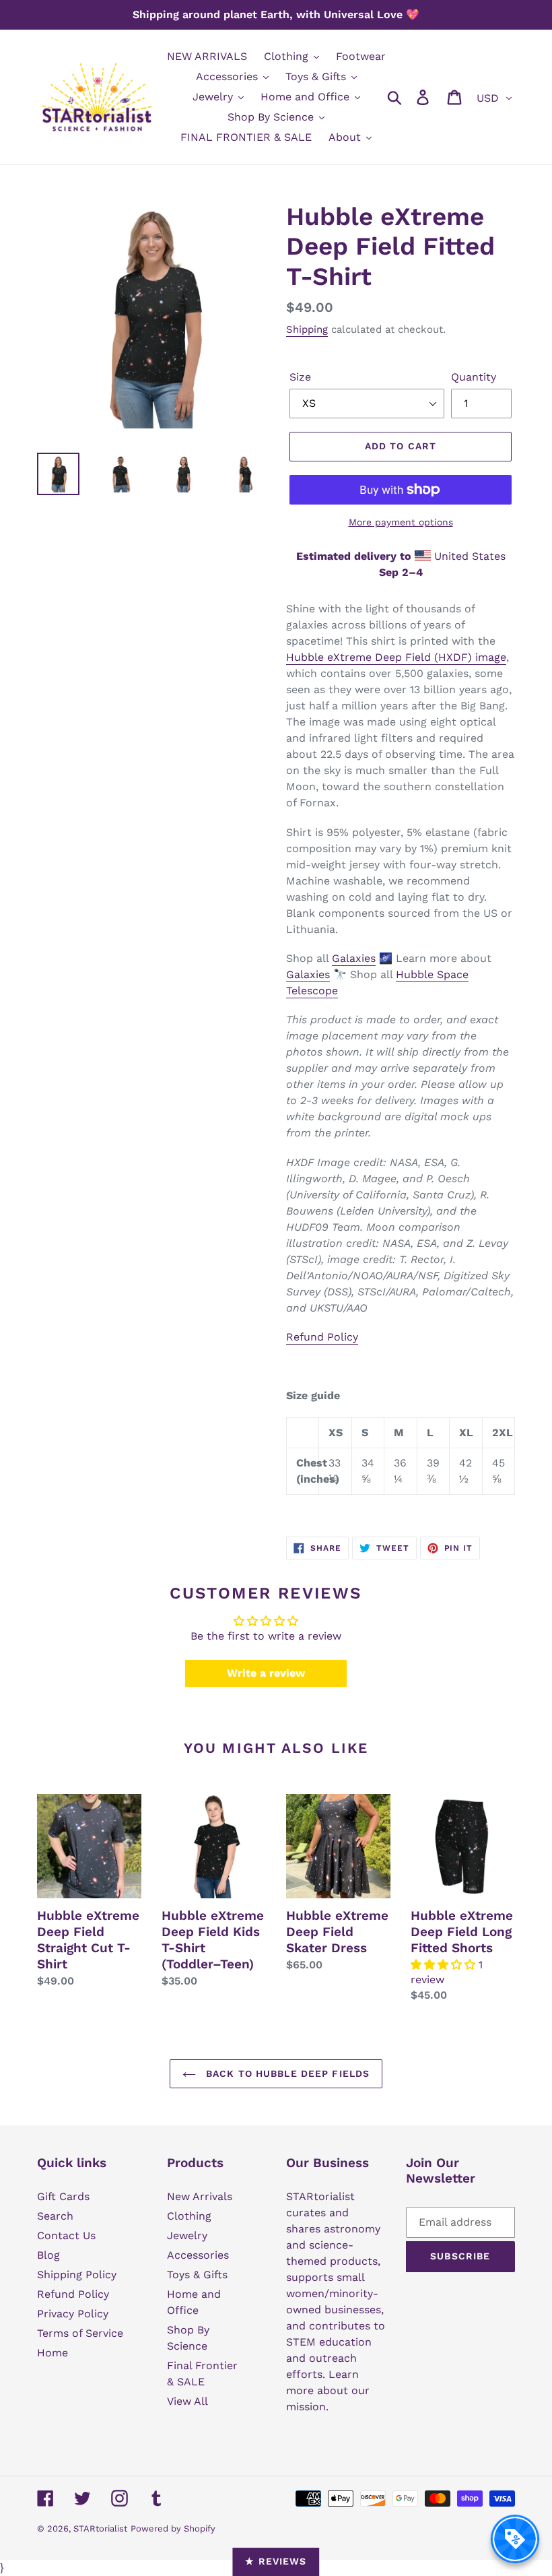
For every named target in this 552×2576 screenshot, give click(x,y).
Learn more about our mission (328, 2390)
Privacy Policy (73, 2314)
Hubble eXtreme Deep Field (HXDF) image (396, 657)
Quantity (474, 377)
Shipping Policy (77, 2275)
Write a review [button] (266, 1673)
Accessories (198, 2255)
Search (55, 2216)
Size (300, 377)
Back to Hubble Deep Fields (286, 2073)
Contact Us (66, 2235)
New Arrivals (200, 2196)
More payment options (401, 522)
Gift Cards (63, 2196)
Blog (48, 2255)
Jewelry (187, 2235)
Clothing (189, 2216)
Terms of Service (80, 2333)
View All (187, 2401)
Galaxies (354, 958)
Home (53, 2353)
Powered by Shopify (173, 2529)
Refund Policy (322, 1337)
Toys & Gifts (197, 2275)
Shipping (307, 329)
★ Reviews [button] (276, 2561)
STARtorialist (100, 2529)
